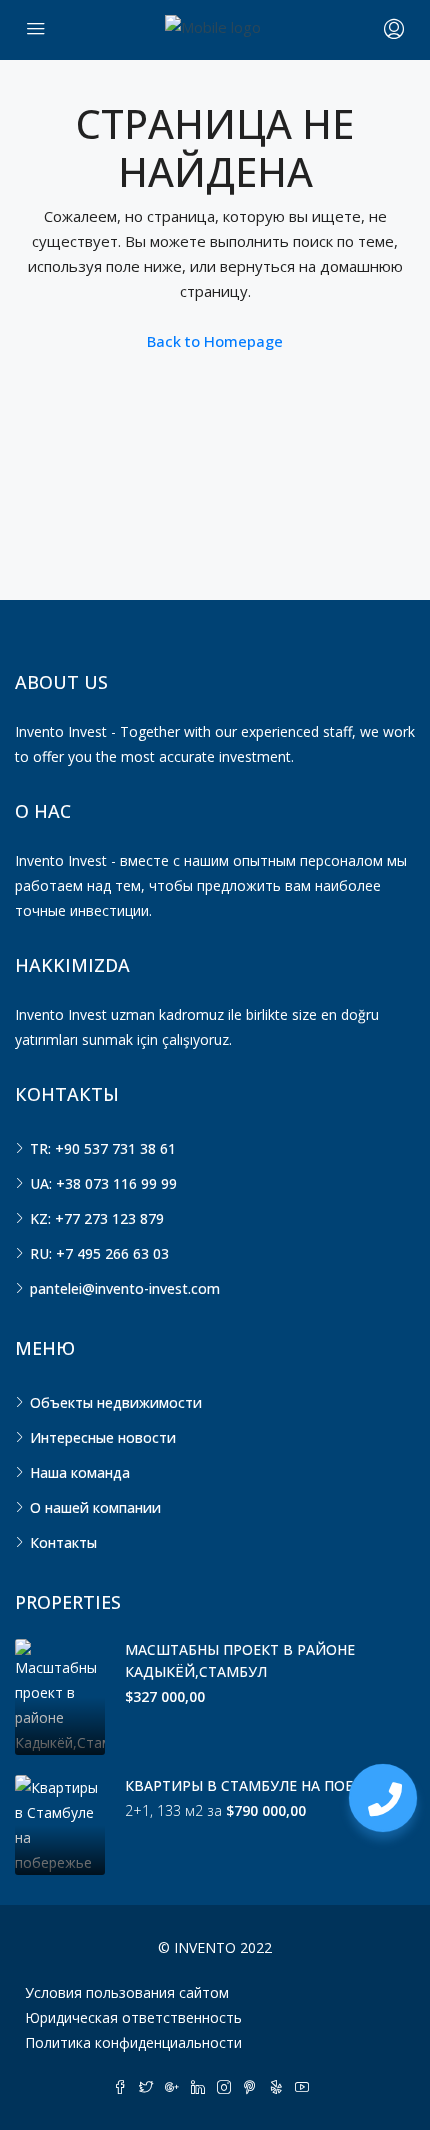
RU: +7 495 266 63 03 (99, 1253)
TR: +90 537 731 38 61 (103, 1148)
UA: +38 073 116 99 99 (103, 1183)
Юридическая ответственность (133, 2017)
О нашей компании (95, 1507)
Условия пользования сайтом (127, 1992)
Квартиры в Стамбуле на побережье (267, 1785)
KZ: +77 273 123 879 (97, 1218)
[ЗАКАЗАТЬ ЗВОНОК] (383, 1798)
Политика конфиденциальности (133, 2042)
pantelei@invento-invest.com (125, 1288)
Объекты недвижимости (116, 1402)
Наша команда (80, 1472)
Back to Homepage (215, 341)
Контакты (63, 1542)
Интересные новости (103, 1437)
